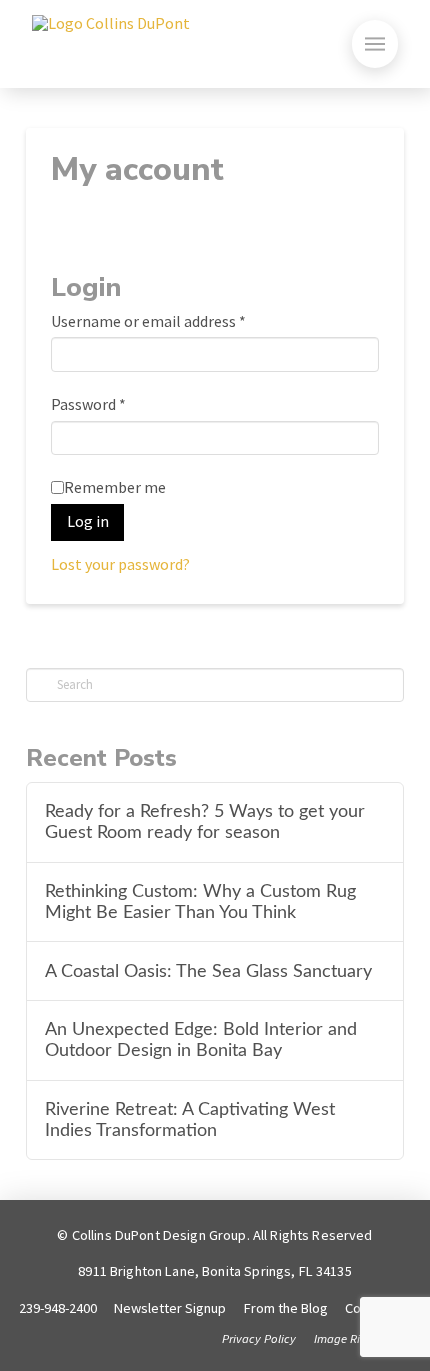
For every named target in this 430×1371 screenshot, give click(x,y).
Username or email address (148, 321)
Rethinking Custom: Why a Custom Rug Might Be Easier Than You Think (200, 902)
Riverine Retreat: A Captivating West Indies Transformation (190, 1120)
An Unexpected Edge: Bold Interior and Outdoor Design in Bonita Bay (201, 1040)
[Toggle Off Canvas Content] (375, 44)
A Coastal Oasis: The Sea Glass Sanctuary (208, 971)
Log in (88, 521)
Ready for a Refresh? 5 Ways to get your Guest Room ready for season (205, 822)
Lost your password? (120, 564)
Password (88, 404)
